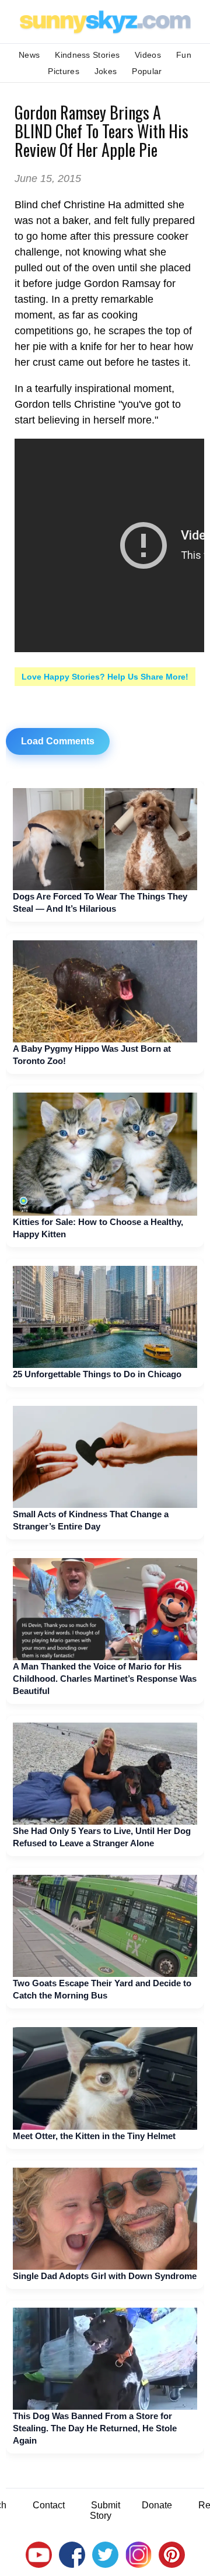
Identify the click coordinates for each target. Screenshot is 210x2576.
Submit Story (105, 2510)
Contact (49, 2505)
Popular (147, 71)
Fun (184, 55)
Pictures (63, 71)
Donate (157, 2505)
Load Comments (58, 741)
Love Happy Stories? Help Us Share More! (105, 677)
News (29, 55)
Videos (148, 55)
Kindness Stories (87, 55)
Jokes (106, 71)
